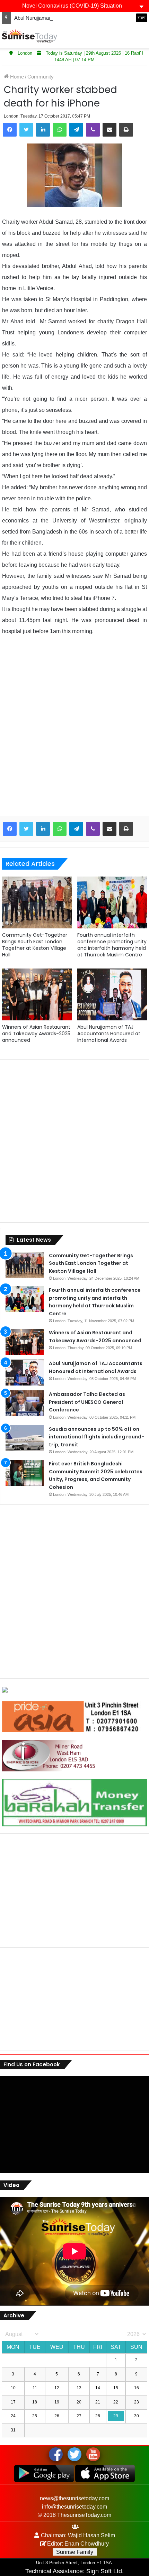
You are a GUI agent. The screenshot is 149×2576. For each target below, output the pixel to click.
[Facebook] (10, 130)
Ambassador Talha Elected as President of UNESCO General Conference (87, 1402)
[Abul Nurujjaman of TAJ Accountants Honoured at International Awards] (112, 994)
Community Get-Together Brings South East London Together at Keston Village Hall (35, 945)
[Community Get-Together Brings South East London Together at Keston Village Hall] (37, 902)
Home (16, 77)
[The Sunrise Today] (29, 36)
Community (41, 77)
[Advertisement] (74, 731)
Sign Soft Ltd (104, 2571)
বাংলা (142, 18)
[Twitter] (26, 130)
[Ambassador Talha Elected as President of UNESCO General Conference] (25, 1403)
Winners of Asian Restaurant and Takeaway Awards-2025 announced (36, 1034)
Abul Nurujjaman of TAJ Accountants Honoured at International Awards (109, 1034)
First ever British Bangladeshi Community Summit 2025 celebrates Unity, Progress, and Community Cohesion (96, 1475)
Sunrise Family (75, 2552)
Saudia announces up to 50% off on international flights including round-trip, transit (97, 1437)
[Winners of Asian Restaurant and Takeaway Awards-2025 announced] (37, 994)
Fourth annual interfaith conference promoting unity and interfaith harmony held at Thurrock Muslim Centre (112, 945)
